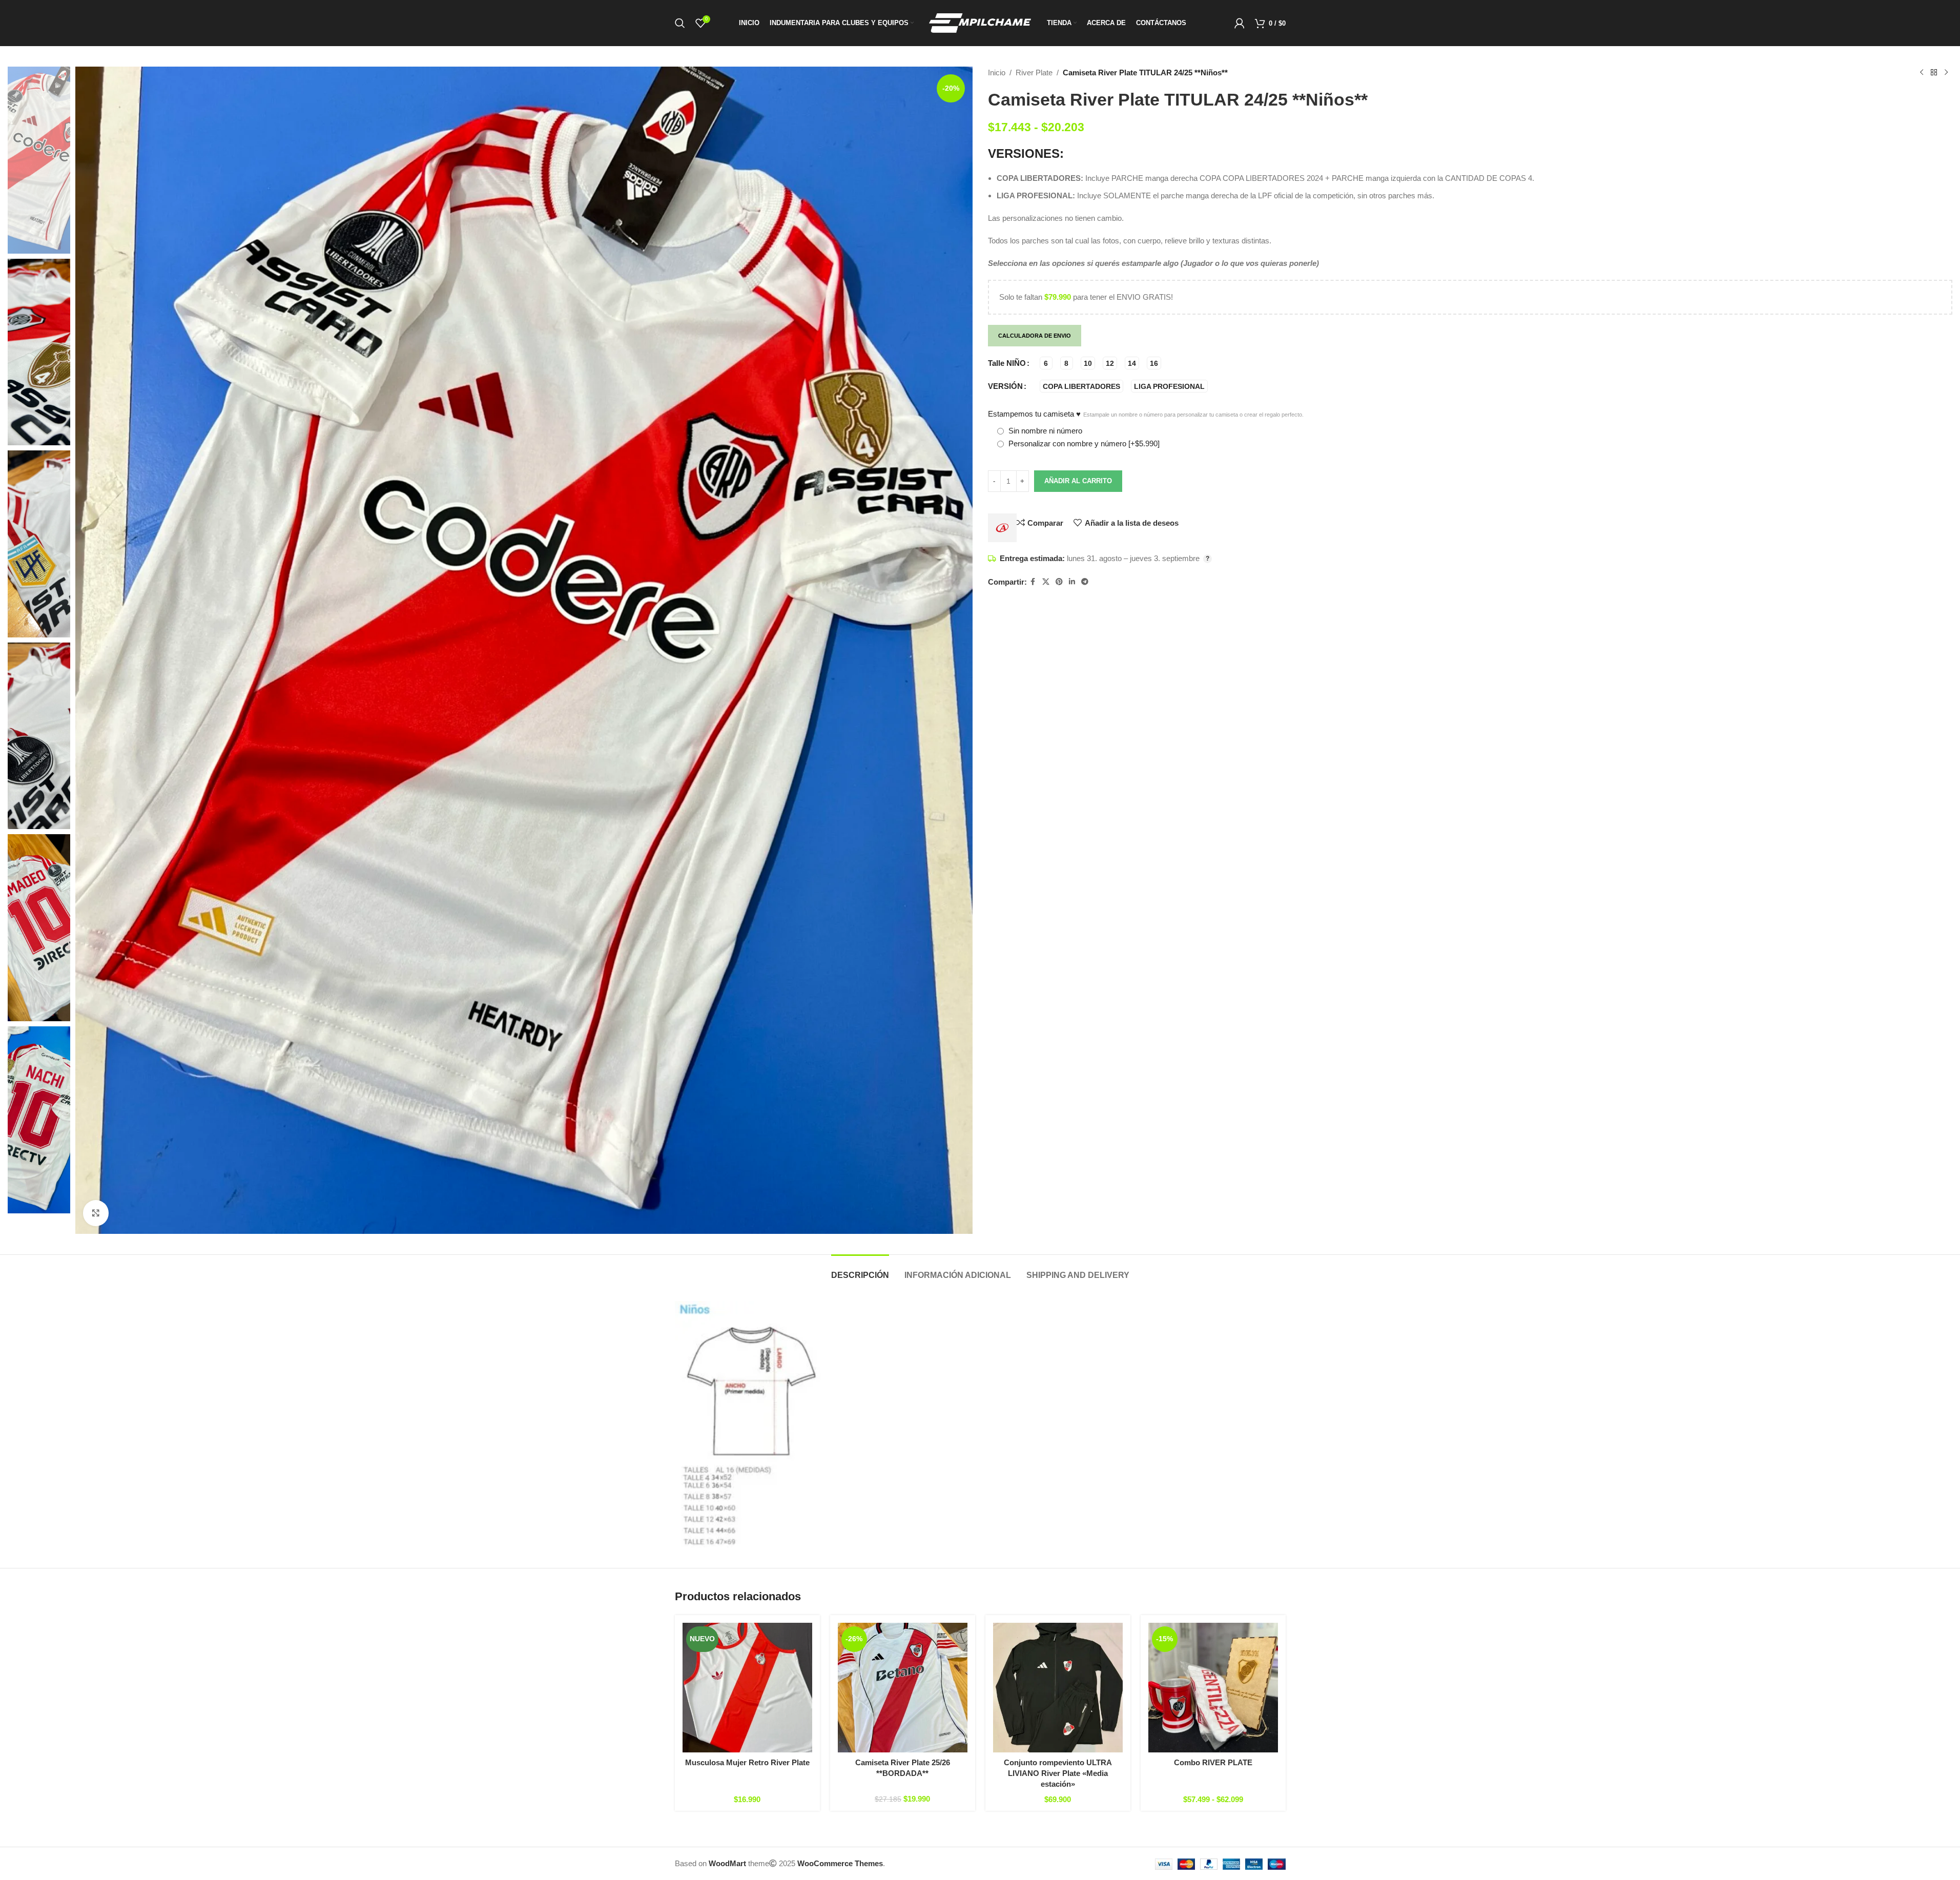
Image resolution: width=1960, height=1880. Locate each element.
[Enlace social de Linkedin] (1072, 582)
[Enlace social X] (1046, 582)
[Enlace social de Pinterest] (1059, 582)
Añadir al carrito (1078, 481)
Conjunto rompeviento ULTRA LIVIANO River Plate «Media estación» (1058, 1773)
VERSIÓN (1005, 386)
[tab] (860, 1270)
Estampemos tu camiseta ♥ (1146, 414)
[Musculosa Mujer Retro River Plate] (747, 1688)
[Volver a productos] (1934, 73)
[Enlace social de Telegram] (1085, 582)
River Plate (1034, 73)
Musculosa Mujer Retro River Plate (747, 1762)
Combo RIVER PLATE (1213, 1762)
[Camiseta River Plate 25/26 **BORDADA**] (903, 1688)
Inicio (997, 73)
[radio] (1046, 363)
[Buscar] (680, 23)
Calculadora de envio (1035, 336)
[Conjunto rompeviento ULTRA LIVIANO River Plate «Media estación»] (1058, 1688)
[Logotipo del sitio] (980, 22)
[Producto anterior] (1922, 73)
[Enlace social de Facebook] (1033, 582)
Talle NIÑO (1007, 363)
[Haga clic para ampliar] (96, 1213)
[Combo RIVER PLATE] (1213, 1688)
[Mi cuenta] (1240, 23)
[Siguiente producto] (1946, 73)
